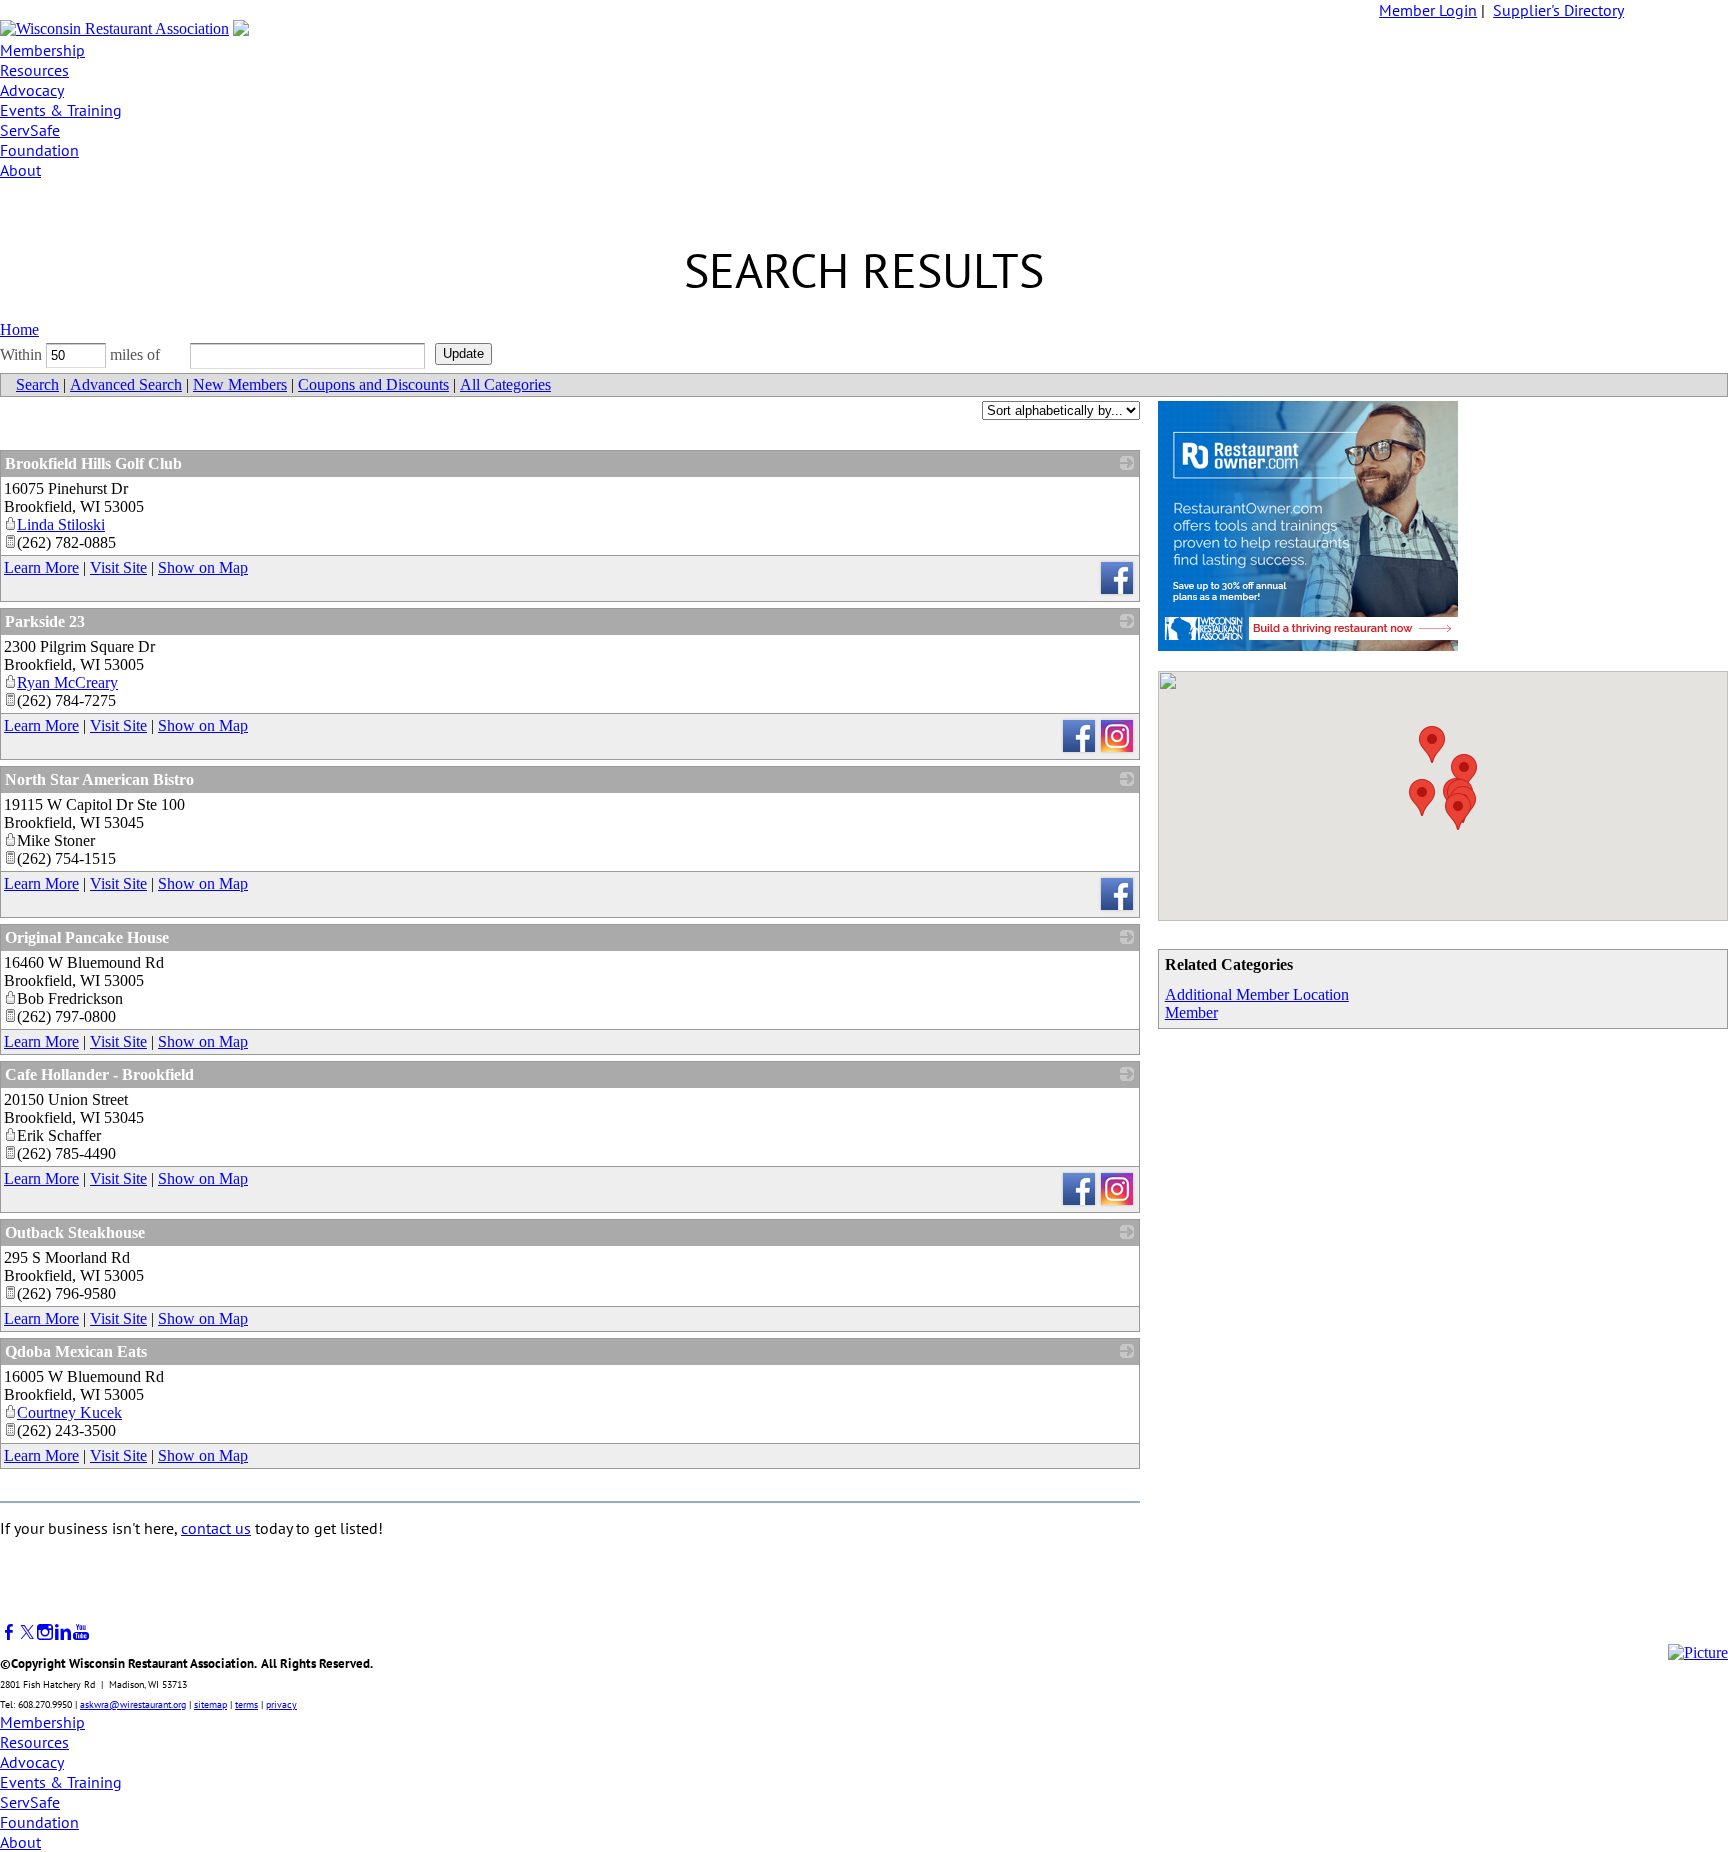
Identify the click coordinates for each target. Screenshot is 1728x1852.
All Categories (505, 384)
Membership (42, 50)
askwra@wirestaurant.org (133, 1704)
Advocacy (32, 90)
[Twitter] (27, 1632)
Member (1191, 1012)
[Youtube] (81, 1632)
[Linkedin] (63, 1632)
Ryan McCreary (67, 682)
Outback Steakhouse (75, 1232)
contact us (216, 1528)
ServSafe (30, 130)
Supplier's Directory (1558, 10)
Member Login (1428, 10)
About (20, 170)
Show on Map (203, 567)
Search (37, 384)
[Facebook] (9, 1632)
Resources (34, 70)
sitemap (210, 1704)
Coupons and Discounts (373, 384)
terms (246, 1704)
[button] (1458, 811)
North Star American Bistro (99, 779)
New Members (240, 384)
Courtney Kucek (69, 1412)
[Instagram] (45, 1632)
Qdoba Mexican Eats (76, 1351)
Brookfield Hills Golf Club (93, 463)
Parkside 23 (45, 621)
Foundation (39, 150)
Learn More (41, 567)
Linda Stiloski (61, 524)
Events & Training (61, 110)
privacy (281, 1704)
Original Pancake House (87, 937)
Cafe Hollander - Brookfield (99, 1074)
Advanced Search (126, 384)
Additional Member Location (1257, 994)
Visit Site (118, 567)
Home (19, 329)
